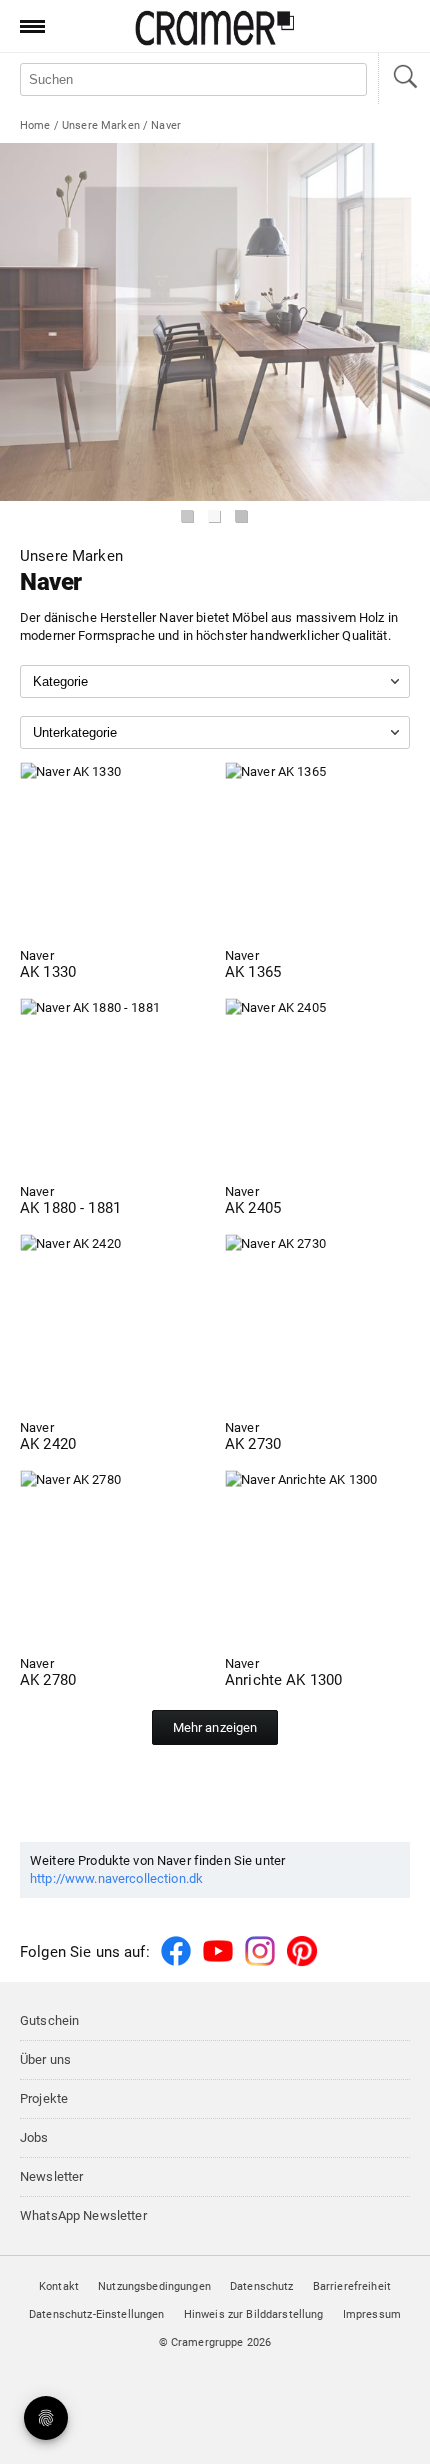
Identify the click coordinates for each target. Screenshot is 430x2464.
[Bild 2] (215, 517)
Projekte (44, 2098)
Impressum (372, 2314)
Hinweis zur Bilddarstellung (254, 2314)
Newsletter (51, 2176)
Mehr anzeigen (215, 1727)
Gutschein (49, 2020)
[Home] (215, 41)
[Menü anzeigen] (26, 26)
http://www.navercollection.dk (116, 1878)
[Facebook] (176, 1962)
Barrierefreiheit (352, 2286)
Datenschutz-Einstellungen (97, 2314)
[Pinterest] (302, 1962)
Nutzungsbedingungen (154, 2286)
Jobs (34, 2137)
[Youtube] (218, 1962)
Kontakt (59, 2286)
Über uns (45, 2059)
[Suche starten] (404, 78)
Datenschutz (262, 2286)
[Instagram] (260, 1962)
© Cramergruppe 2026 (215, 2342)
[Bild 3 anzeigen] (242, 517)
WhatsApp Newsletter (83, 2215)
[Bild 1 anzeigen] (188, 517)
